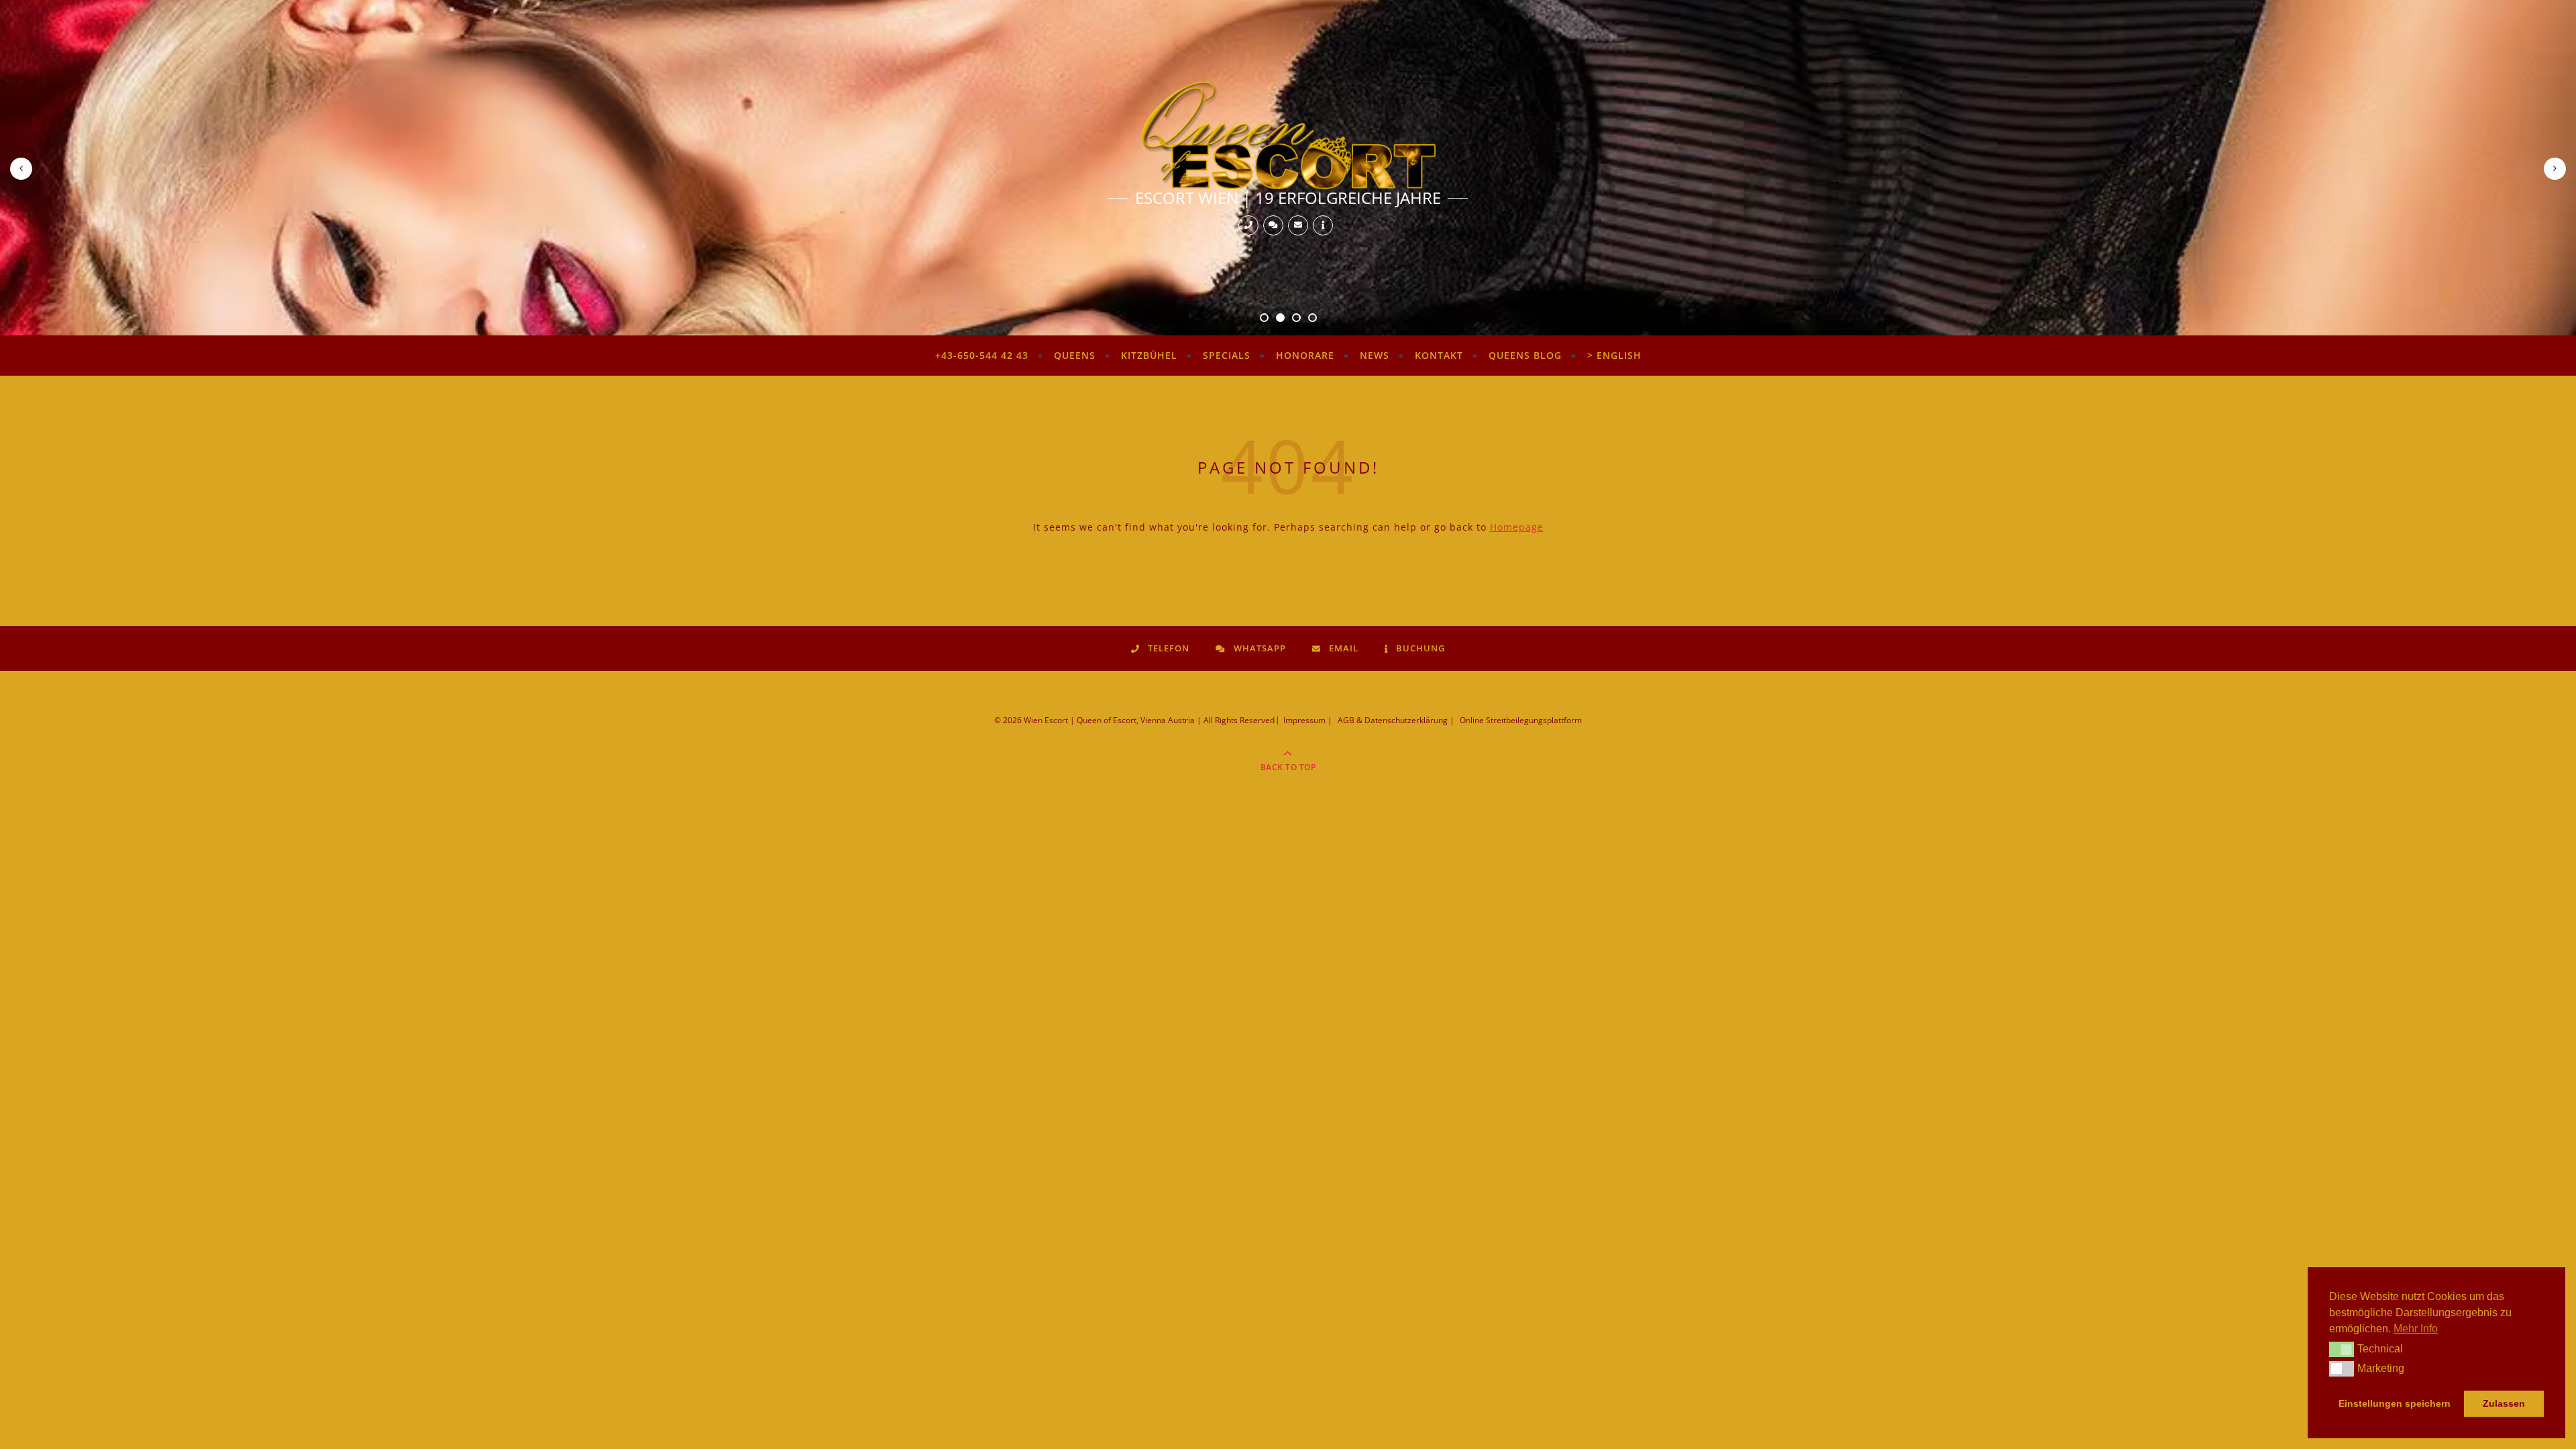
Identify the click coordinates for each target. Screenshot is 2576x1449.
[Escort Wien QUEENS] (1288, 135)
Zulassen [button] (2504, 1403)
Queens (1075, 355)
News (1375, 355)
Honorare (1305, 355)
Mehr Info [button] (2416, 1329)
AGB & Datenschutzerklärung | (1396, 720)
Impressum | (1308, 720)
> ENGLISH (1614, 355)
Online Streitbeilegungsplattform (1521, 720)
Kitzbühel (1149, 355)
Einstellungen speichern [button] (2395, 1403)
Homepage (1517, 527)
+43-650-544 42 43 (982, 355)
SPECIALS (1227, 355)
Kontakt (1439, 355)
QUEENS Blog (1525, 355)
